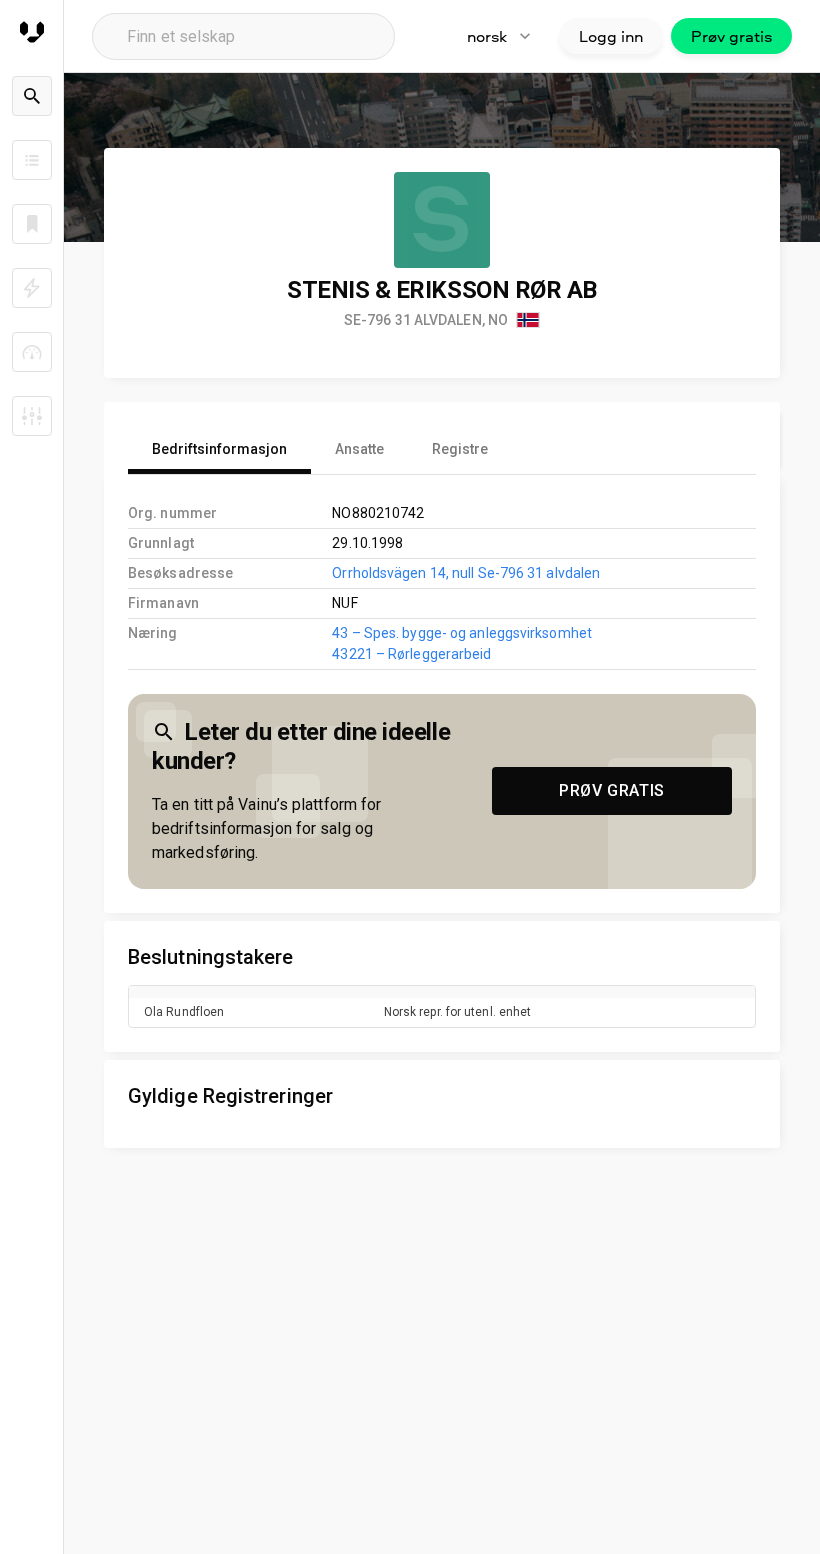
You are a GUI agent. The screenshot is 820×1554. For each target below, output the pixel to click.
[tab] (219, 450)
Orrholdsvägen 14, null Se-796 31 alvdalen (466, 573)
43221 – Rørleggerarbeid (411, 654)
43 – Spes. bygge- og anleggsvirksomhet (462, 633)
